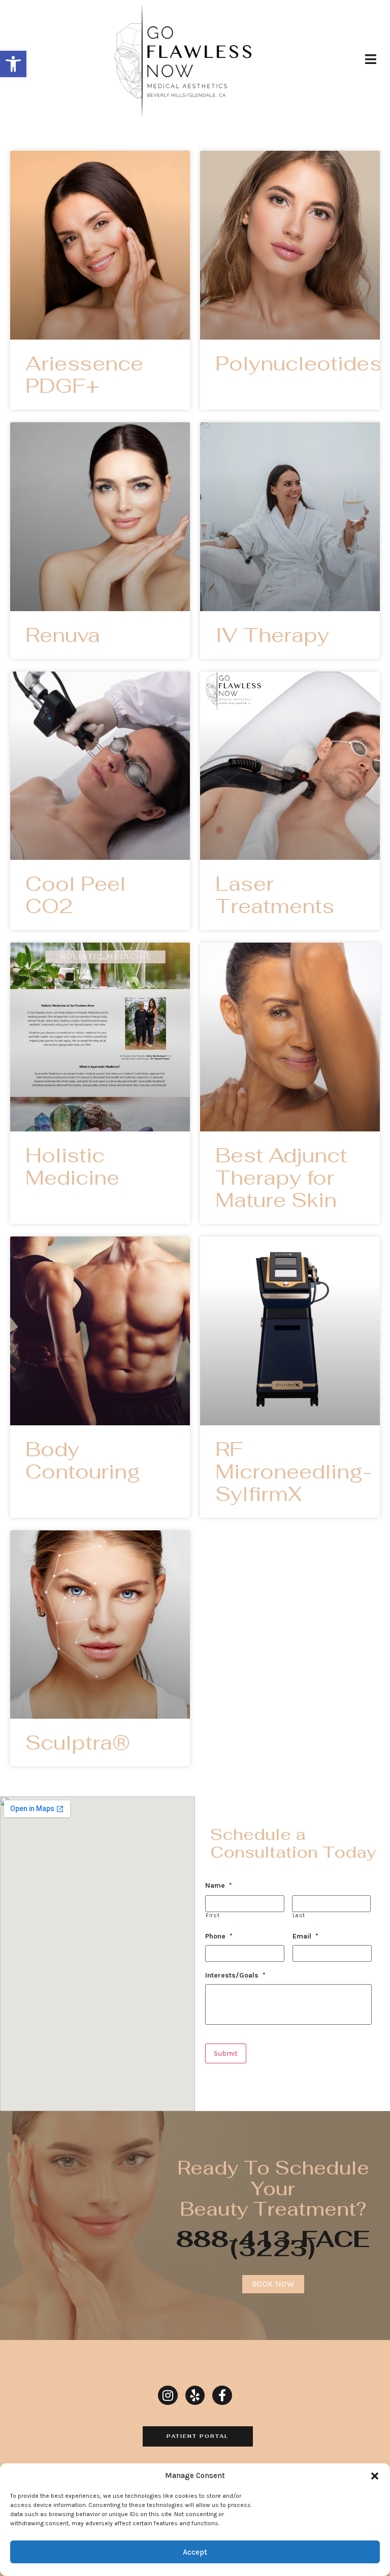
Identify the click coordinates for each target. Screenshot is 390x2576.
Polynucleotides (299, 363)
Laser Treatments (275, 895)
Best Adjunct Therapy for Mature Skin (281, 1178)
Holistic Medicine (72, 1166)
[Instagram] (168, 2395)
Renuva (63, 635)
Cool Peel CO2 (76, 895)
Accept (195, 2552)
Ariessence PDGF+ (84, 375)
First (213, 1915)
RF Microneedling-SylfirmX (294, 1471)
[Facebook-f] (222, 2395)
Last (299, 1915)
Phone (219, 1936)
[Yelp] (195, 2395)
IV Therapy (272, 635)
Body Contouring (83, 1460)
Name (219, 1885)
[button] (13, 64)
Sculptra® (78, 1743)
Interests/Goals (235, 1975)
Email (305, 1936)
